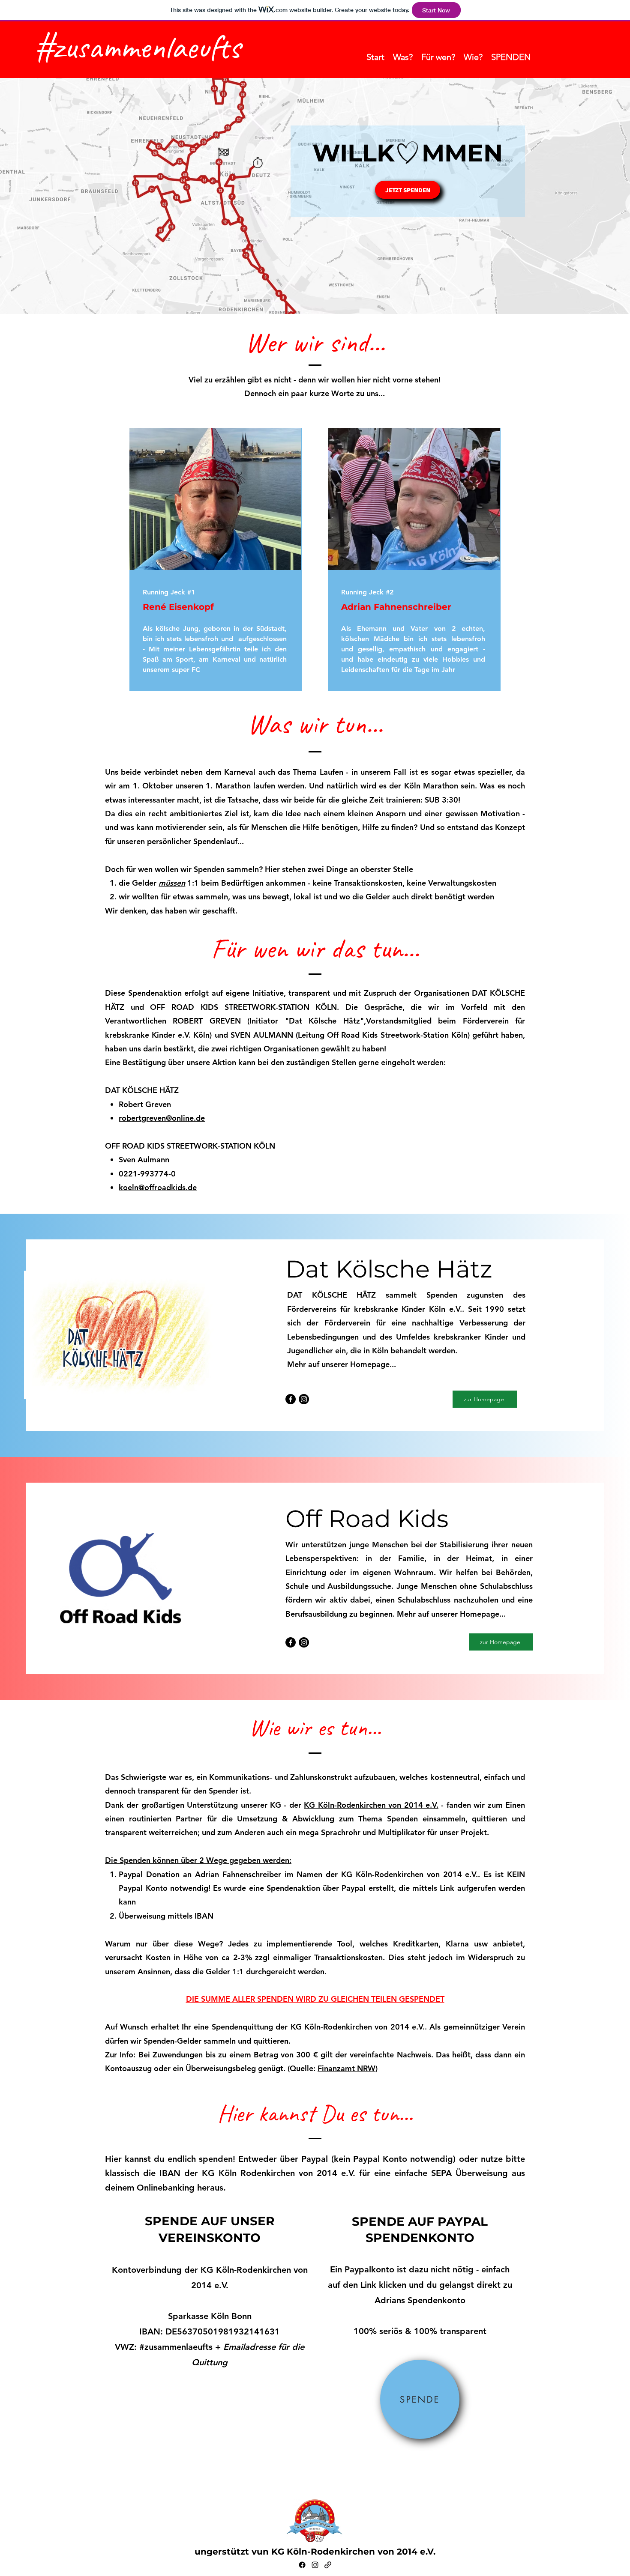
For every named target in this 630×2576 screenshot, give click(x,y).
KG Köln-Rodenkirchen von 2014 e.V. (371, 1805)
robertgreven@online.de (162, 1118)
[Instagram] (304, 1399)
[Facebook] (291, 1399)
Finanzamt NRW (346, 2068)
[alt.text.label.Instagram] (315, 2565)
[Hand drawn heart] (408, 153)
